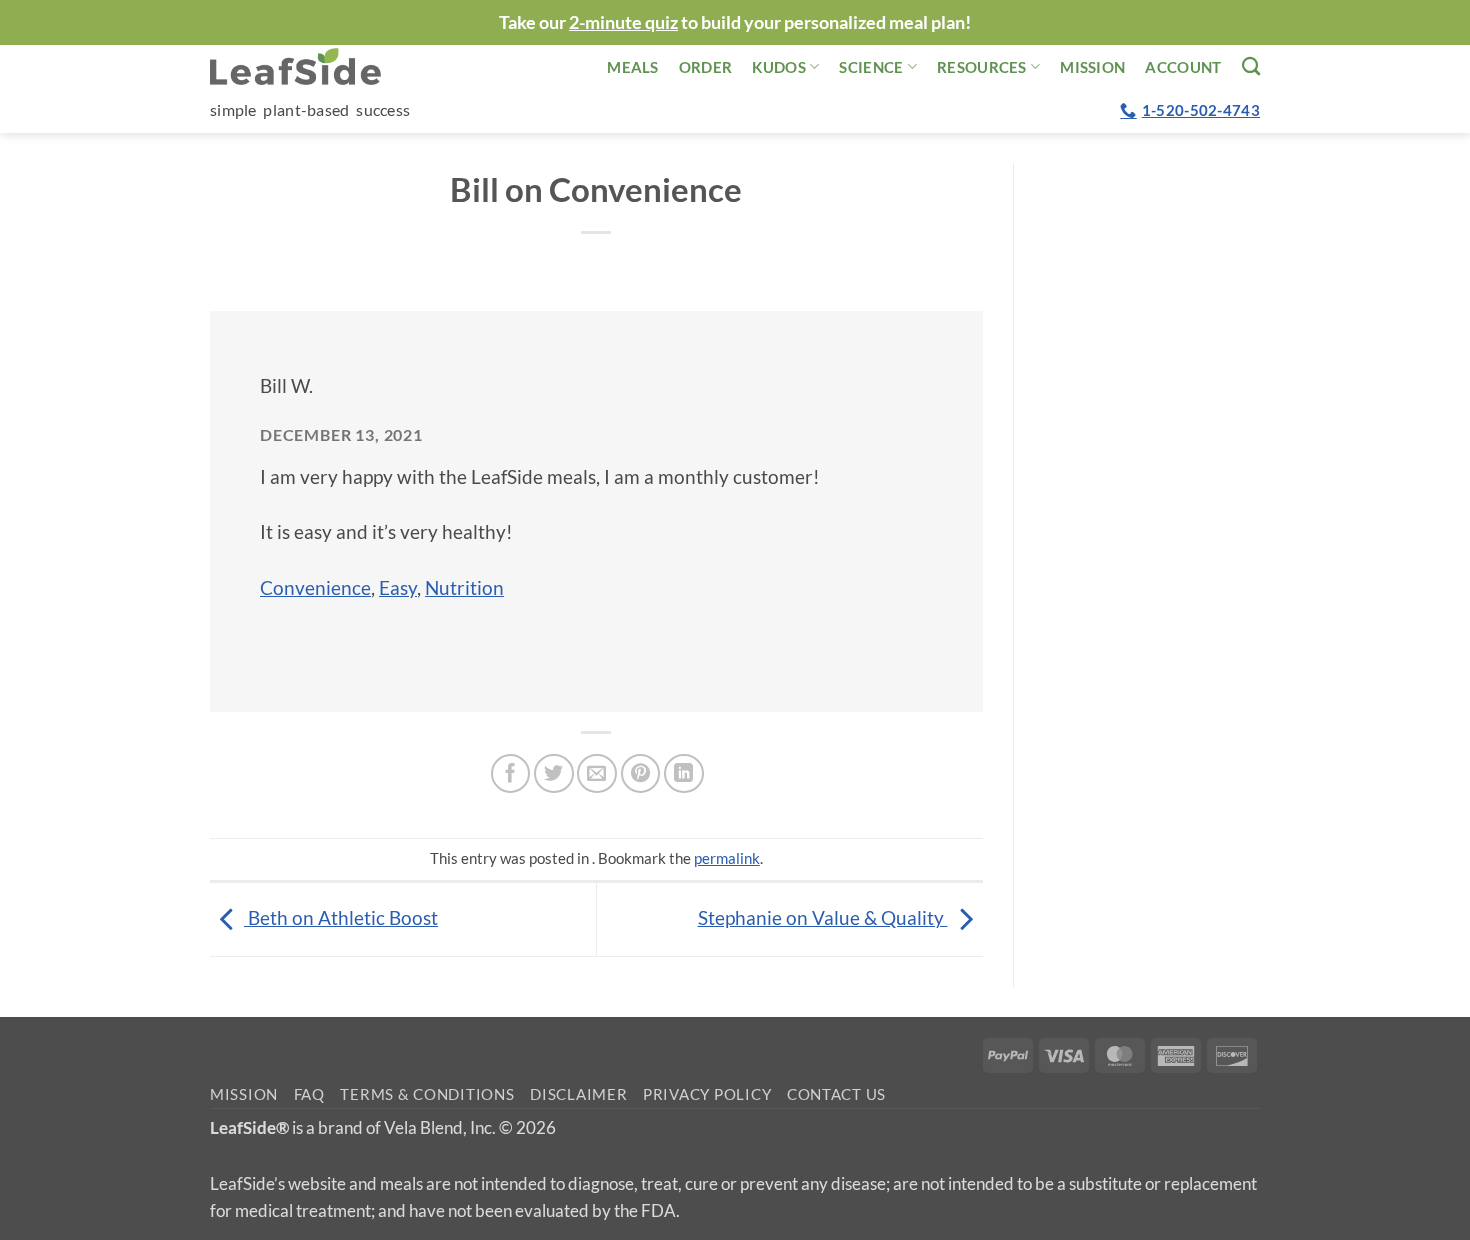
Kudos (779, 67)
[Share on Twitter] (554, 774)
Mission (1092, 67)
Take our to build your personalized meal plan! (735, 22)
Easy (398, 587)
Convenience (315, 587)
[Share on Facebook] (511, 774)
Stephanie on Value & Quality (823, 917)
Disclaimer (578, 1094)
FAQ (309, 1094)
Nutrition (464, 587)
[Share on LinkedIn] (684, 774)
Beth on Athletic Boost (341, 917)
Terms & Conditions (427, 1094)
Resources (982, 67)
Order (706, 67)
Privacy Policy (707, 1094)
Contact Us (836, 1094)
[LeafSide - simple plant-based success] (310, 66)
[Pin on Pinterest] (641, 774)
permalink (727, 858)
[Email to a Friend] (597, 774)
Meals (633, 67)
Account (1183, 67)
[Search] (1251, 66)
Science (871, 67)
